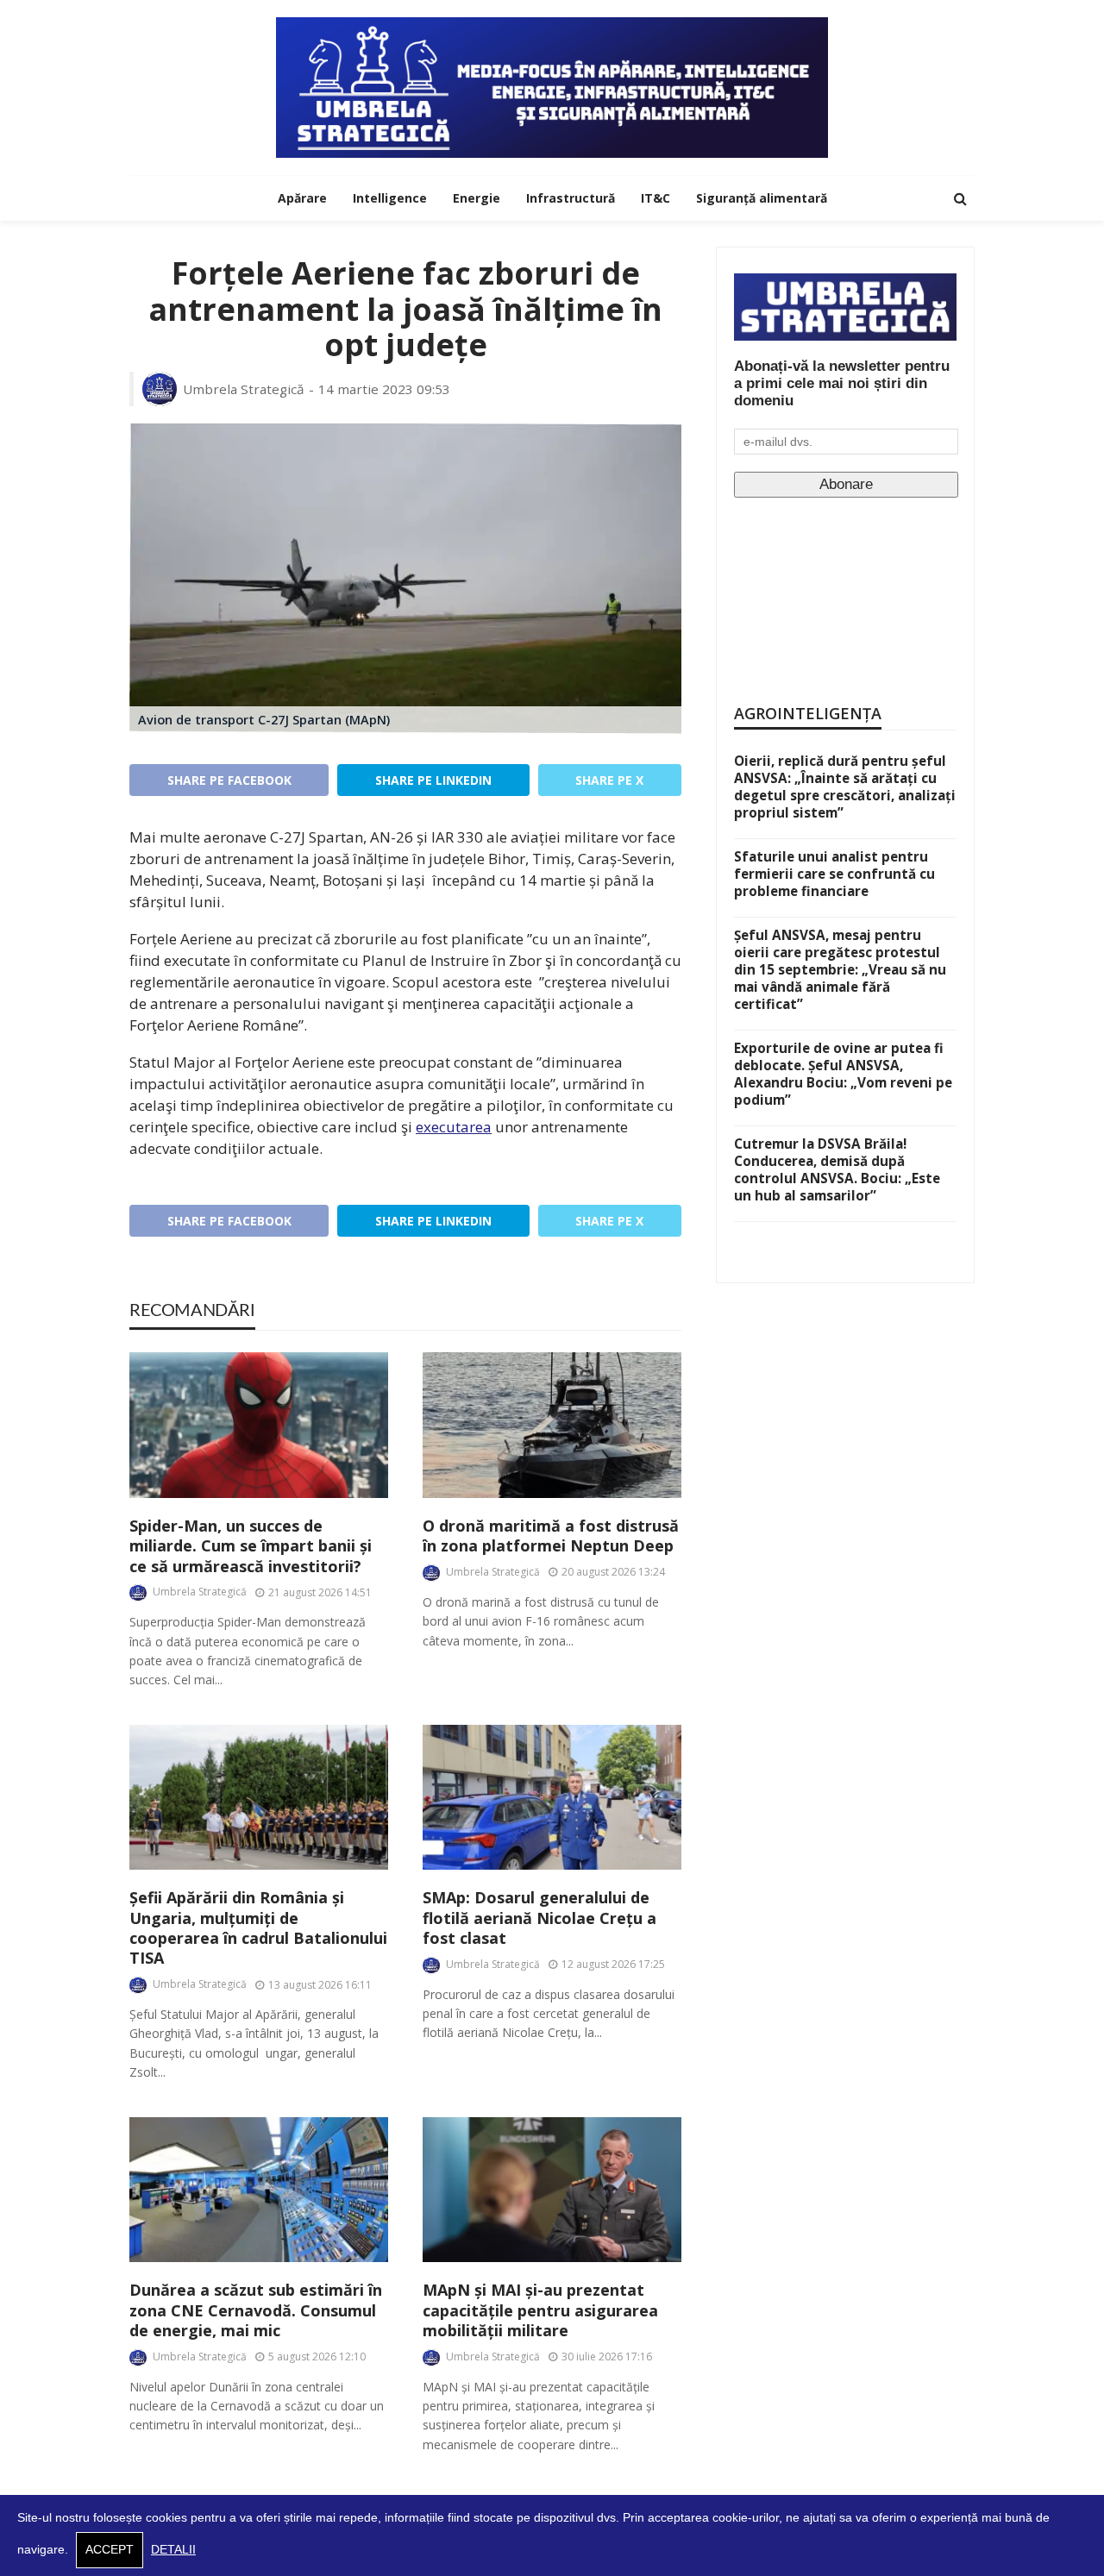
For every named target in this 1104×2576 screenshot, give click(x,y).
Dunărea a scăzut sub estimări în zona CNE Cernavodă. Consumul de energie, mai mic (256, 2310)
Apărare (302, 198)
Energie (477, 198)
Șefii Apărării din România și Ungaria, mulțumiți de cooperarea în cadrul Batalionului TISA (258, 1928)
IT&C (655, 198)
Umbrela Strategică (244, 389)
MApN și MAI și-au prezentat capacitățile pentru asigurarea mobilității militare (540, 2310)
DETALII (173, 2550)
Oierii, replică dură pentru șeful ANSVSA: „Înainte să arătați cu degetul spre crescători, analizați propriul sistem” (845, 787)
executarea (454, 1127)
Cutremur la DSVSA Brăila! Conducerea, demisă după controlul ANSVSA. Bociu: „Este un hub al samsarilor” (837, 1169)
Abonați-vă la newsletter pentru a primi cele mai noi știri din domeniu (842, 383)
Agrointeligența (808, 713)
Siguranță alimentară (762, 198)
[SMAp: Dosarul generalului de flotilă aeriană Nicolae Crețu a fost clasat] (552, 1798)
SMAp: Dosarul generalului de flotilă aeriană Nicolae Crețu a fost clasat (539, 1918)
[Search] (960, 198)
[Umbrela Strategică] (552, 88)
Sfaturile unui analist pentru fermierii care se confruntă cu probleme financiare (834, 874)
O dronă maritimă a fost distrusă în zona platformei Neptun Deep (551, 1536)
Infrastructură (571, 198)
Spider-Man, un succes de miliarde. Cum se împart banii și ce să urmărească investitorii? (251, 1546)
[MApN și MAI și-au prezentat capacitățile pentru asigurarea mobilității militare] (552, 2190)
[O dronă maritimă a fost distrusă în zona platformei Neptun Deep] (552, 1425)
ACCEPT (110, 2550)
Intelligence (390, 198)
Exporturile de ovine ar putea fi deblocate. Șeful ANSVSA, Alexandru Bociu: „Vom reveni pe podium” (843, 1074)
